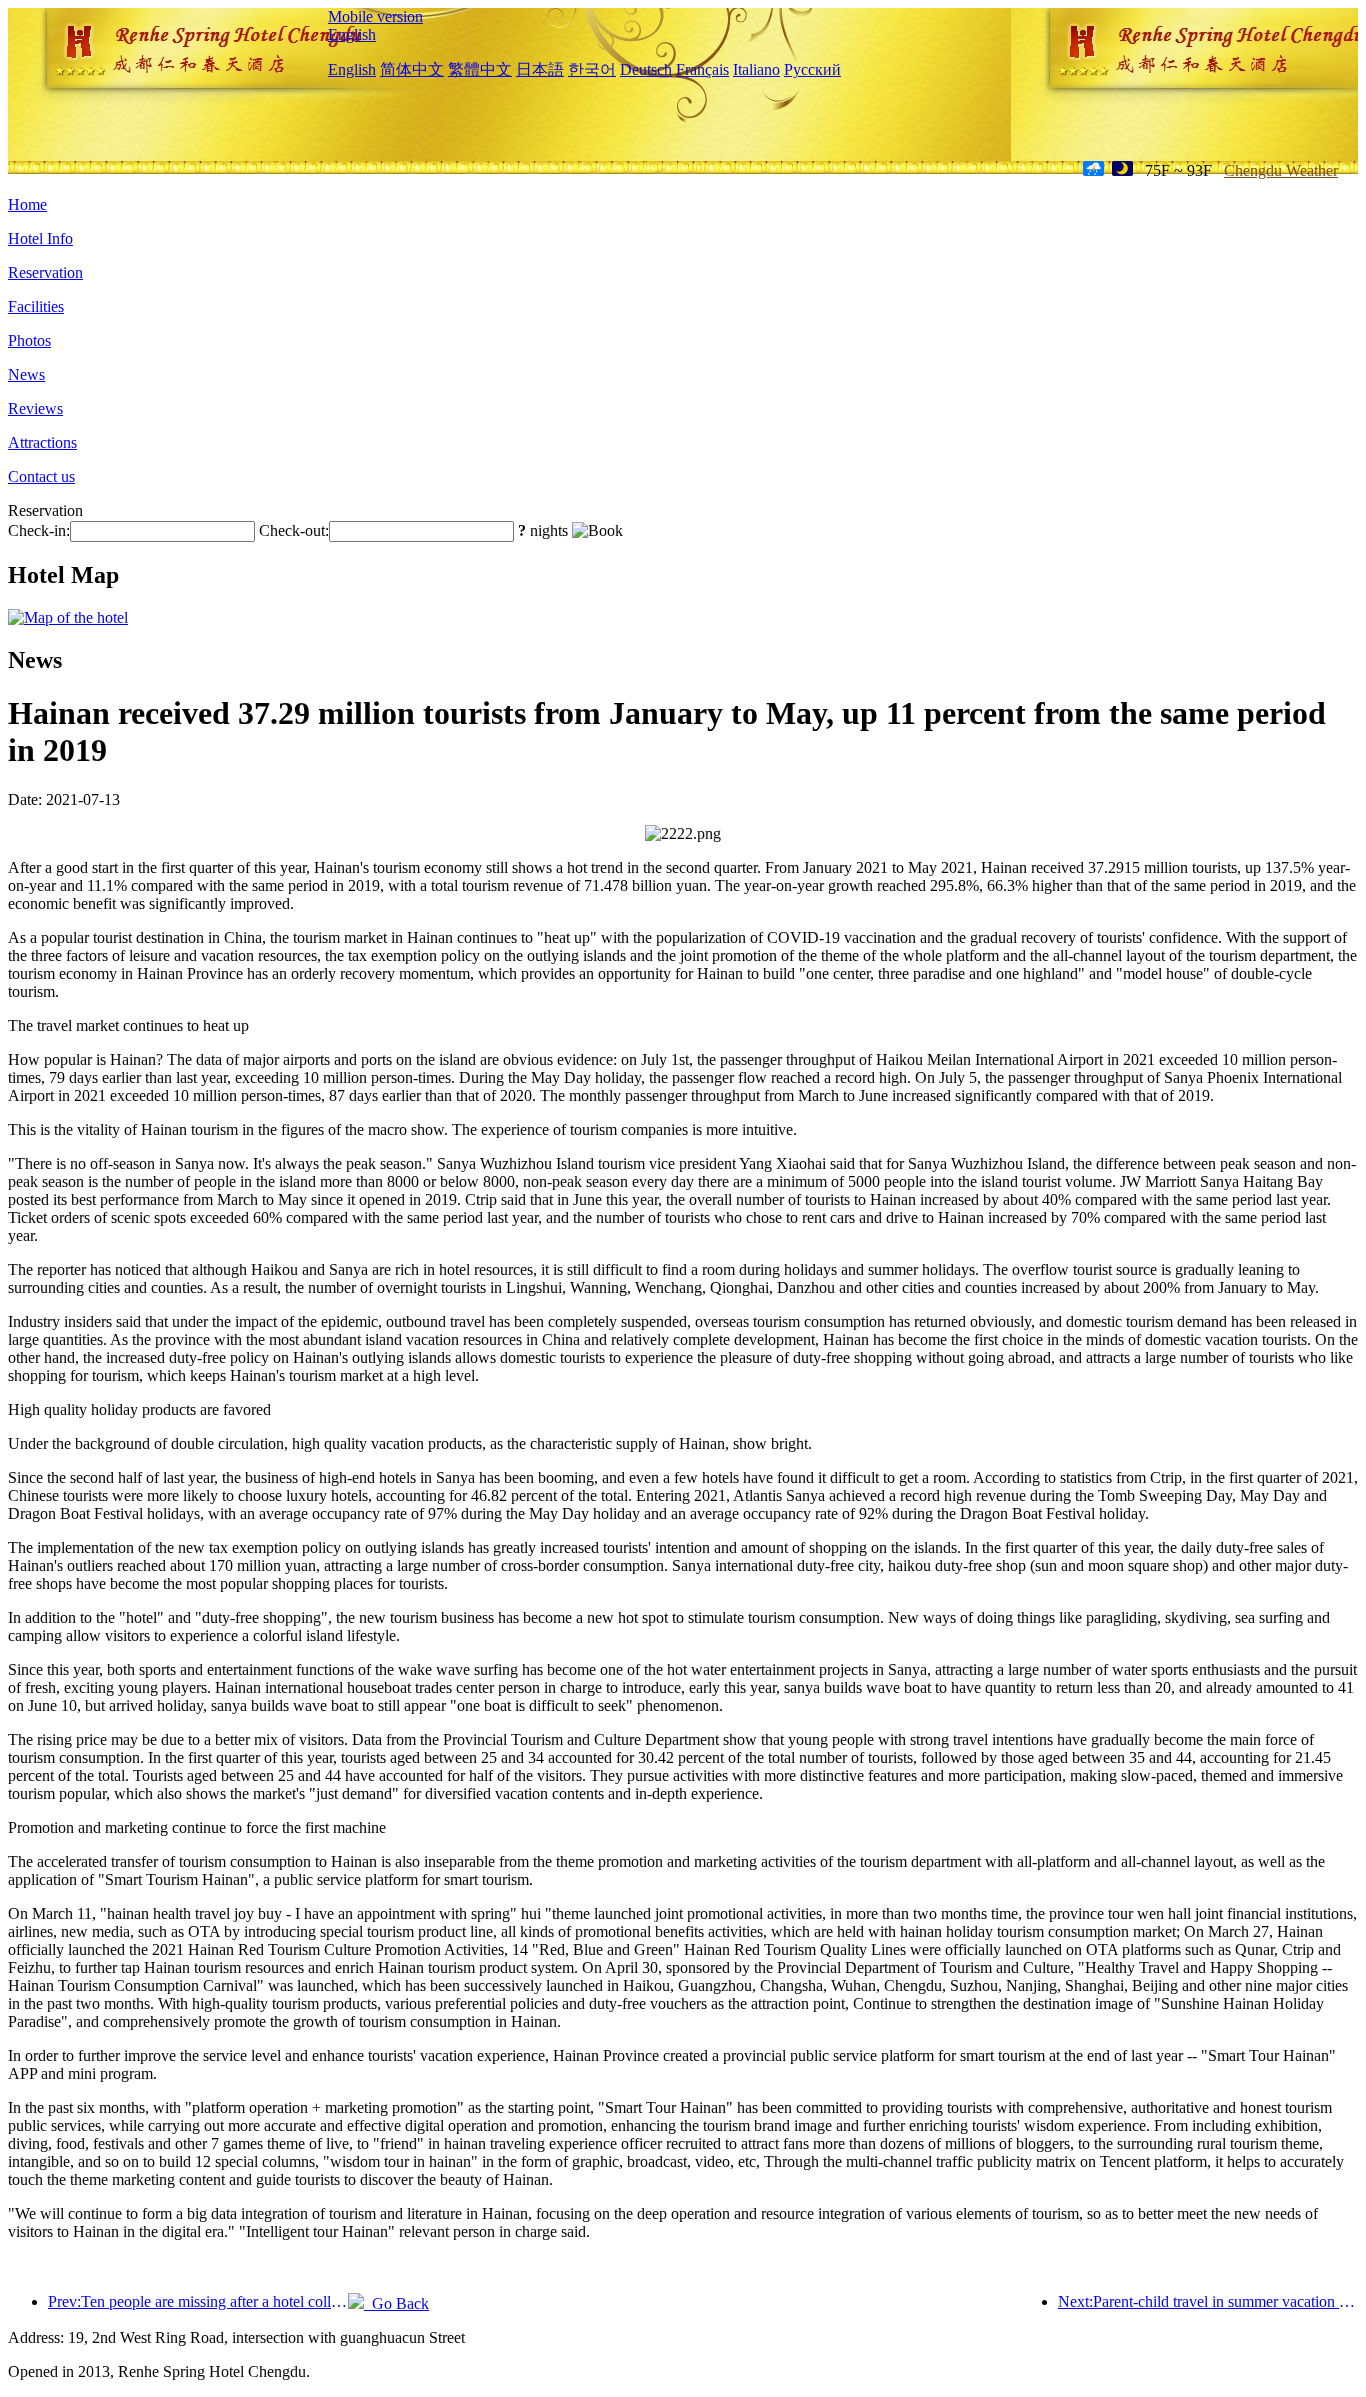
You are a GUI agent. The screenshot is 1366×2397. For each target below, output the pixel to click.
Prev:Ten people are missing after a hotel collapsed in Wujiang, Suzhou (198, 2301)
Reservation (45, 272)
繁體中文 (480, 69)
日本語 (540, 69)
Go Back (396, 2303)
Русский (812, 69)
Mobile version (375, 16)
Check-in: (39, 530)
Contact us (41, 476)
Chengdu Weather (1281, 170)
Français (702, 69)
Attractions (42, 442)
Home (27, 204)
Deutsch (646, 69)
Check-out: (294, 530)
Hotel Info (40, 238)
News (26, 374)
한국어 (592, 69)
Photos (29, 340)
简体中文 (412, 69)
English (352, 34)
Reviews (35, 408)
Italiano (756, 69)
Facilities (36, 306)
